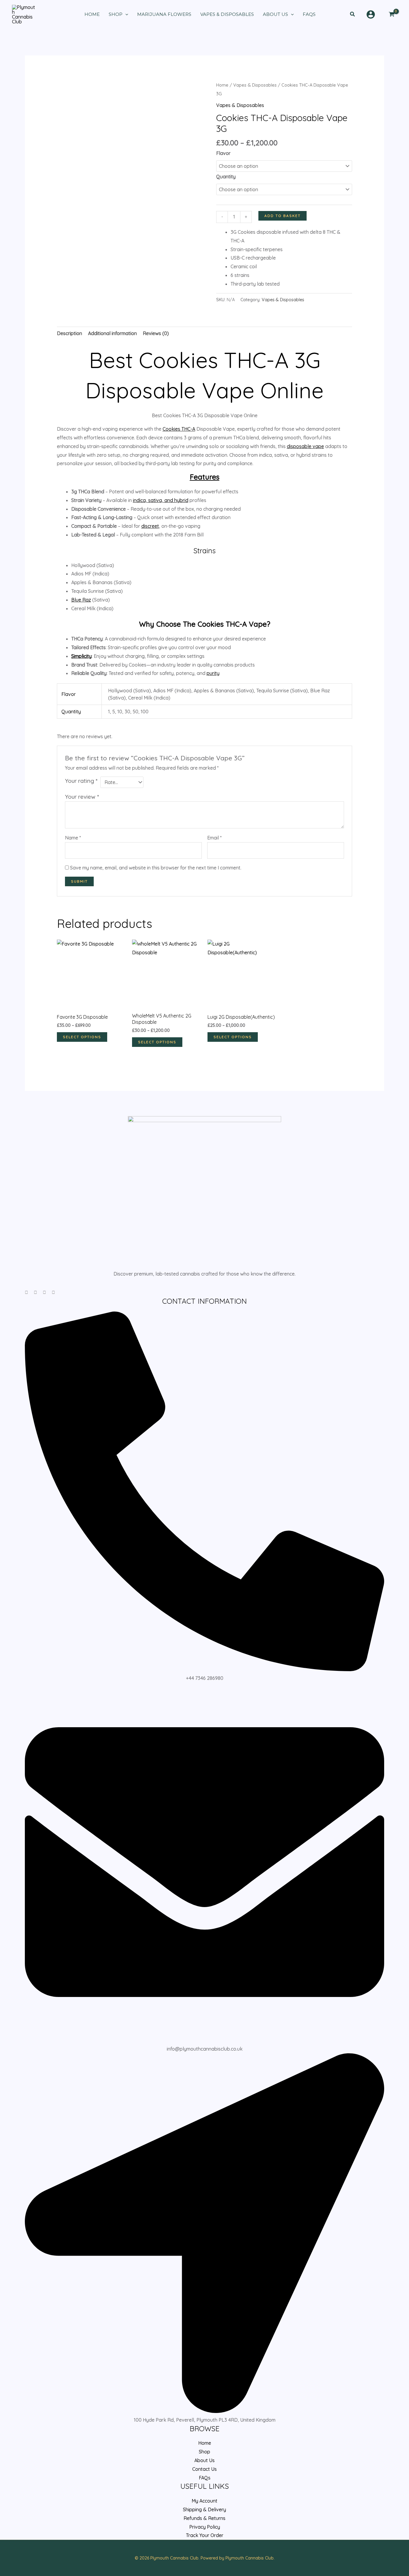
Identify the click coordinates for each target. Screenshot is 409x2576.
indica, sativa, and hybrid (161, 500)
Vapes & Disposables (255, 85)
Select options (82, 1037)
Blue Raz (81, 600)
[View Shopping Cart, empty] (391, 14)
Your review (82, 797)
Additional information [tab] (112, 333)
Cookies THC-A (179, 429)
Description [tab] (69, 333)
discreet (150, 526)
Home (222, 85)
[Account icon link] (371, 14)
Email (214, 838)
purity (213, 673)
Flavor (223, 153)
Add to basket (282, 216)
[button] (353, 14)
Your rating (81, 781)
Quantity (226, 177)
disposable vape (305, 446)
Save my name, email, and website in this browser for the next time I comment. (156, 868)
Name (73, 838)
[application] (125, 14)
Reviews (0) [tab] (156, 333)
